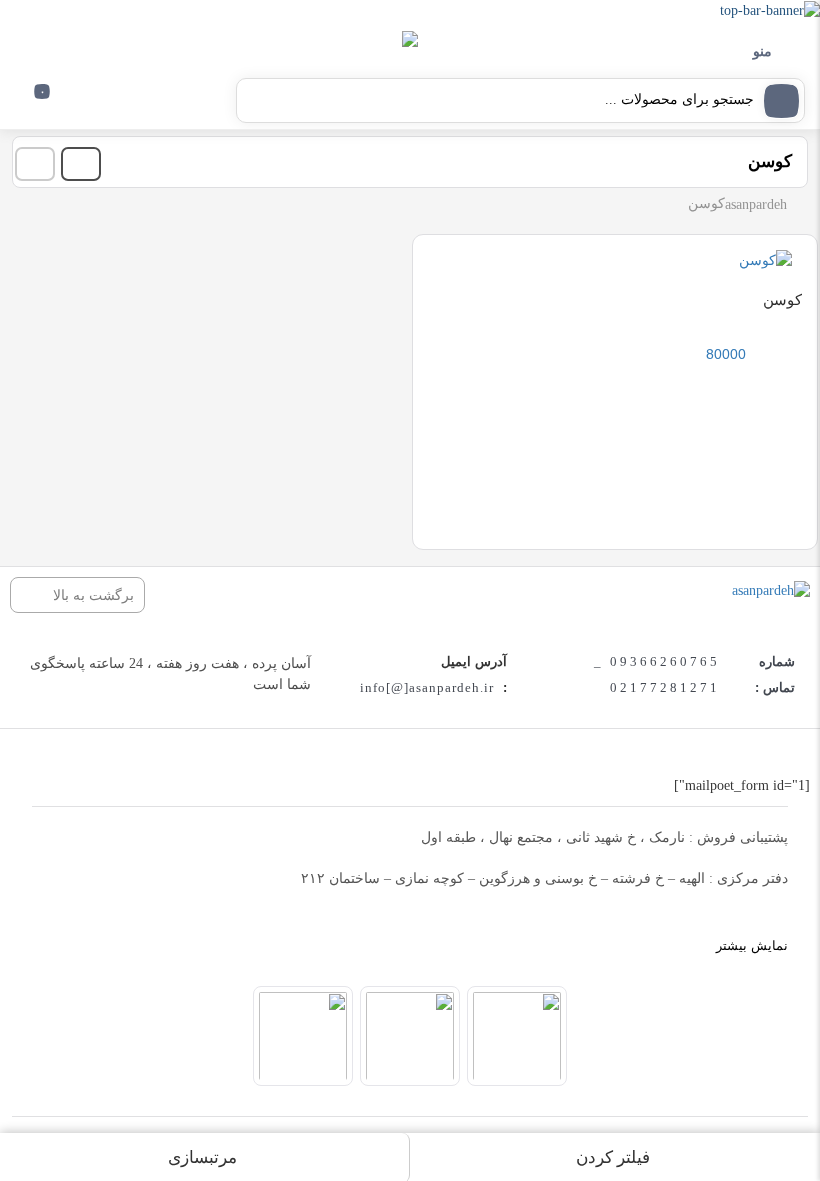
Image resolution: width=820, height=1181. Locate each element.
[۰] (30, 107)
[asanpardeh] (771, 589)
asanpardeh (756, 204)
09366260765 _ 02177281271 (657, 674)
